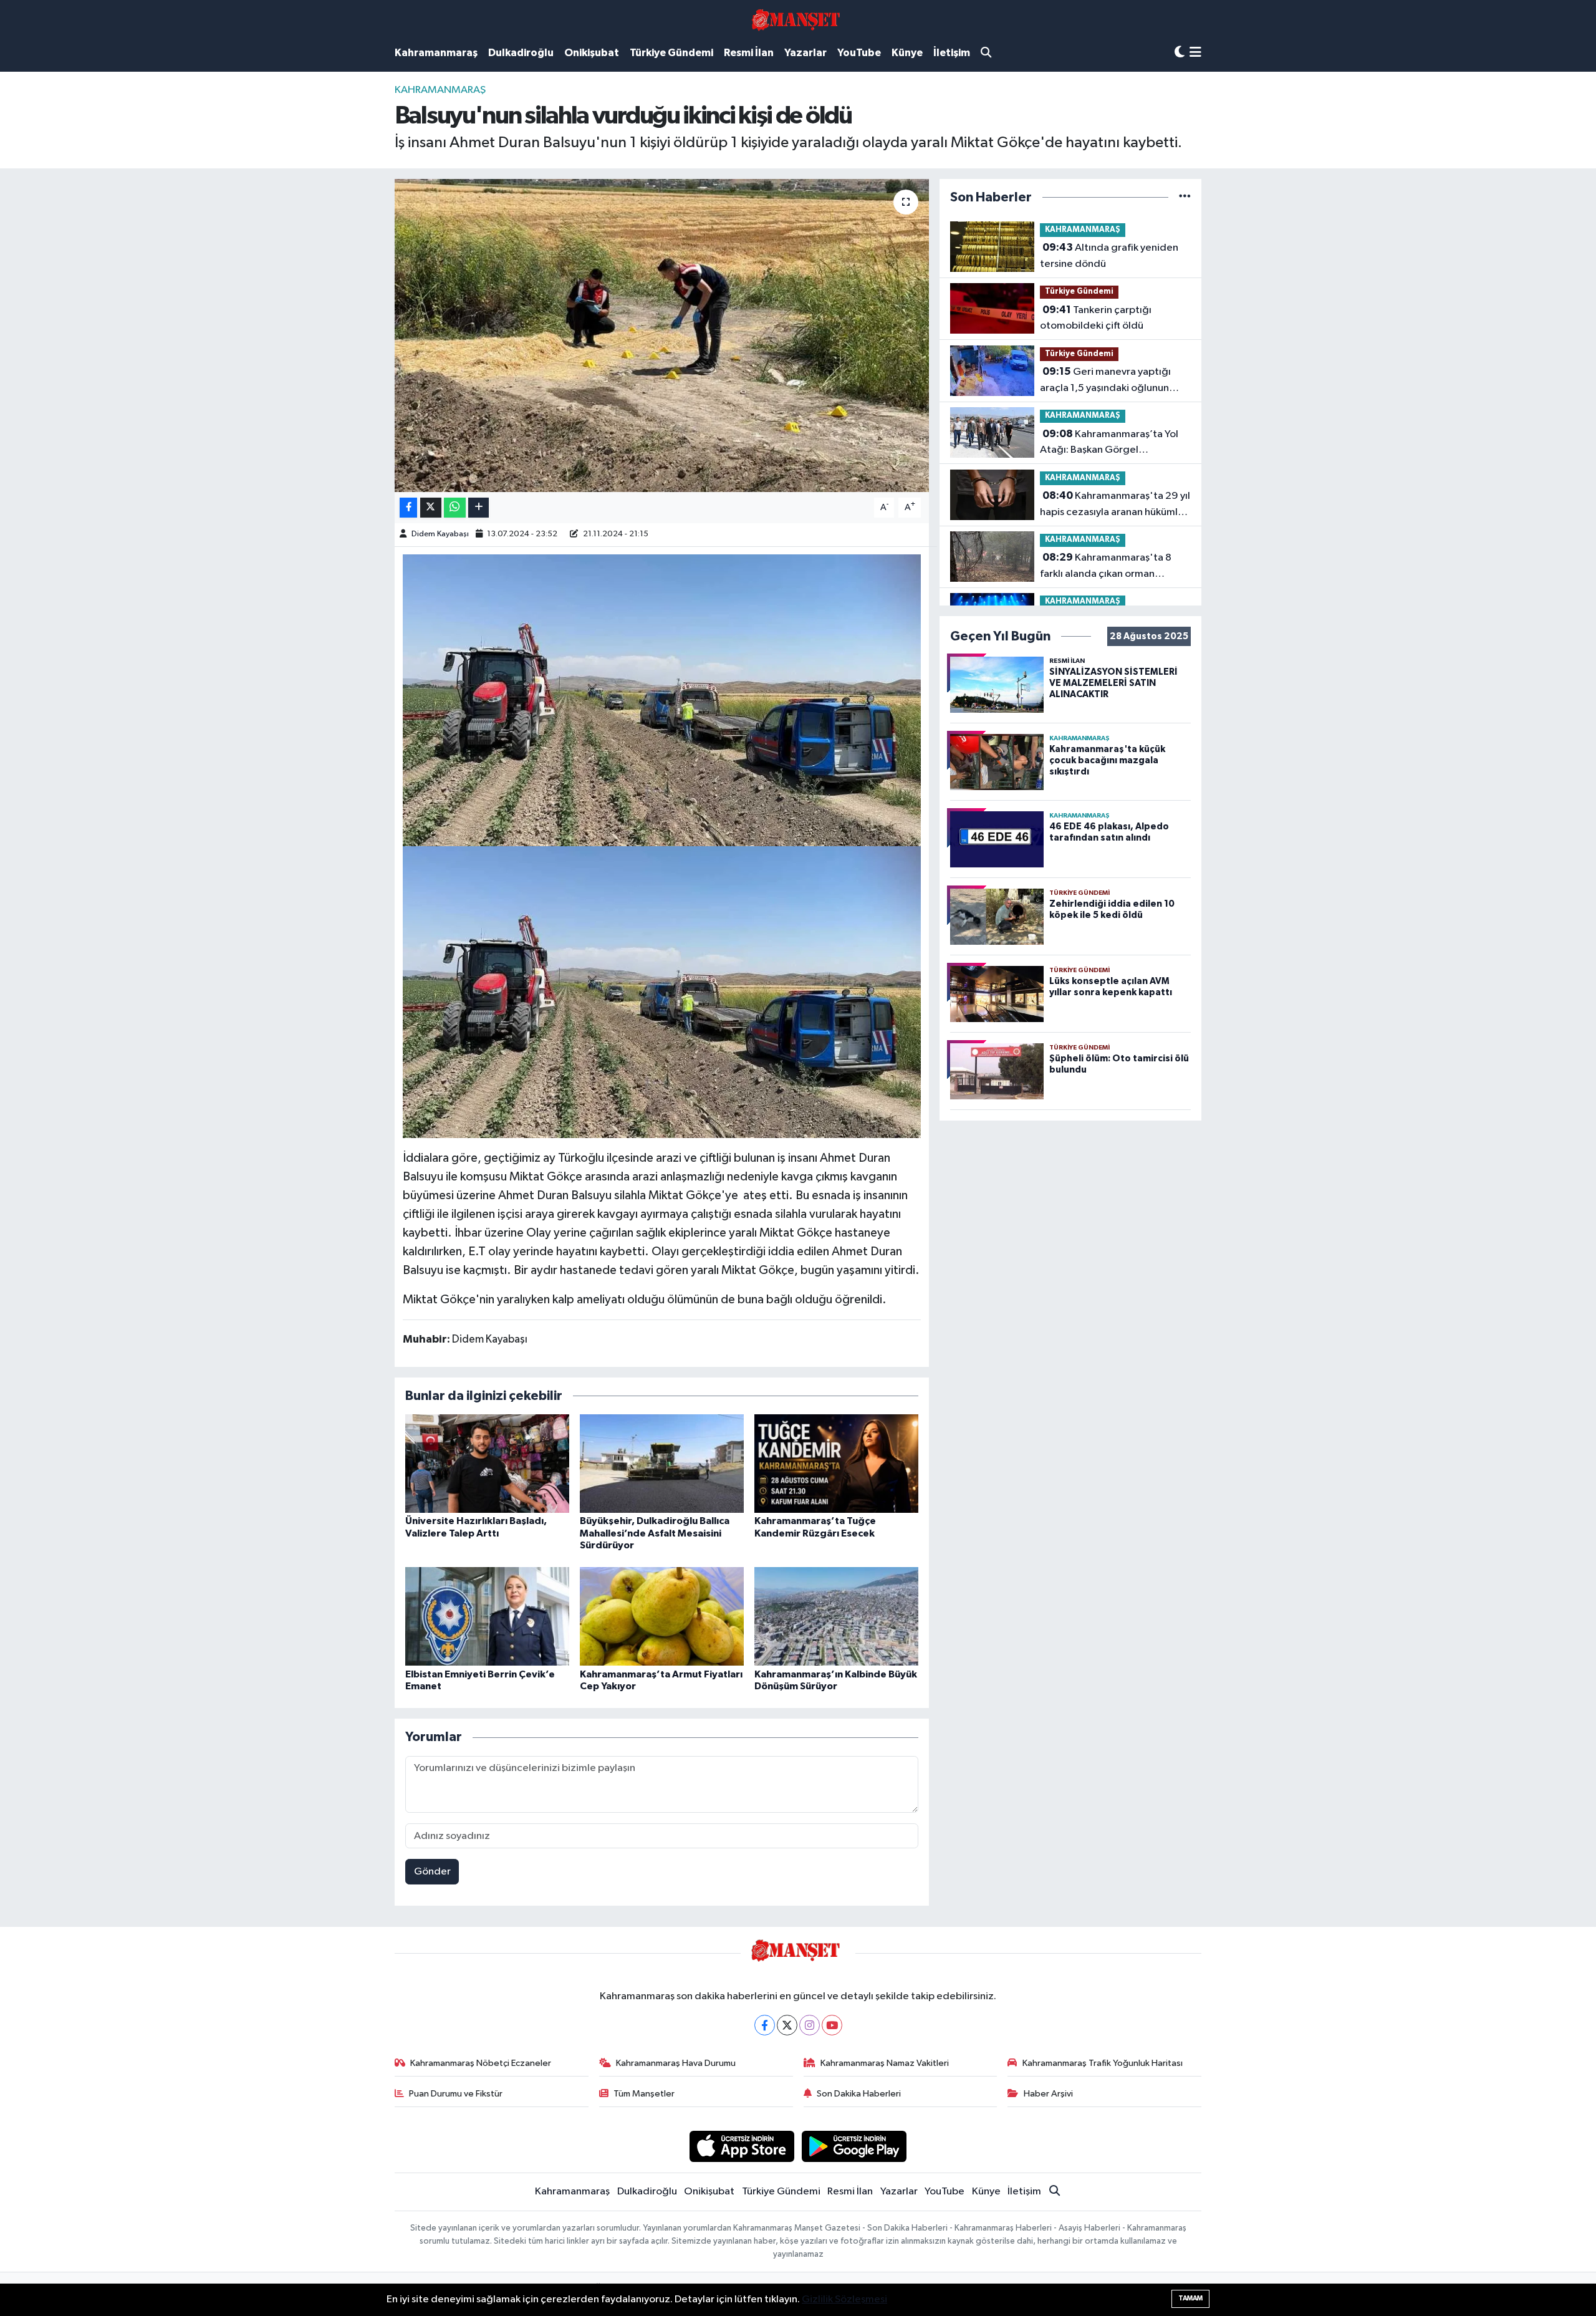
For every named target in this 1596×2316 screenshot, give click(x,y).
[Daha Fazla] (478, 508)
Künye (907, 53)
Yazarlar (805, 53)
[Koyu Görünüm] (1180, 53)
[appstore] (742, 2146)
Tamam (1190, 2298)
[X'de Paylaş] (431, 508)
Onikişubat (592, 53)
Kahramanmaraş (436, 53)
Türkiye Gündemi (671, 53)
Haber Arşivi (1048, 2094)
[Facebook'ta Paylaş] (408, 508)
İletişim (952, 53)
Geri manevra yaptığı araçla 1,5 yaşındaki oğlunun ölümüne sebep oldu (1105, 381)
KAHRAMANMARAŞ (440, 90)
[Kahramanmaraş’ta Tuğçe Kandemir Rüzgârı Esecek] (836, 1463)
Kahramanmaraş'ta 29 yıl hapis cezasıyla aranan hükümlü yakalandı (1115, 505)
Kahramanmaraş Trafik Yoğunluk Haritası (1103, 2063)
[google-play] (854, 2146)
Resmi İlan (749, 53)
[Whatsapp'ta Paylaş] (455, 508)
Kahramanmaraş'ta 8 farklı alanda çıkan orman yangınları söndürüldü (1106, 567)
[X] (787, 2025)
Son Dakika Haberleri (859, 2094)
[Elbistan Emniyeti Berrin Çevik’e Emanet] (487, 1616)
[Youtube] (832, 2025)
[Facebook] (765, 2025)
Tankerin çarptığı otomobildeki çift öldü (1096, 318)
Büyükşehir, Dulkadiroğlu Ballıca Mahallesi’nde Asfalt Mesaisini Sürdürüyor (655, 1533)
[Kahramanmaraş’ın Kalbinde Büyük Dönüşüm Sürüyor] (836, 1616)
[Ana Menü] (1195, 53)
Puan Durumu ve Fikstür (456, 2094)
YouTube (859, 53)
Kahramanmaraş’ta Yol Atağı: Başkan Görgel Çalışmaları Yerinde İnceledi (1109, 443)
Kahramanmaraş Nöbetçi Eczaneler (481, 2063)
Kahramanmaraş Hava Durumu (676, 2063)
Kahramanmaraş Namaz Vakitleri (885, 2063)
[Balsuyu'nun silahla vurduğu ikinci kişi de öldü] (662, 335)
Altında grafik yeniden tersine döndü (1109, 256)
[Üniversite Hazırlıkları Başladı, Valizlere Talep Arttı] (487, 1463)
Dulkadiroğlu (521, 53)
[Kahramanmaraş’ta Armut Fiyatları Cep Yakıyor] (662, 1616)
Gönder (432, 1872)
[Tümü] (1185, 197)
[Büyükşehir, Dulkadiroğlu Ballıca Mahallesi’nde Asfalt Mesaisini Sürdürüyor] (662, 1463)
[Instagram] (810, 2025)
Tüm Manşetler (644, 2094)
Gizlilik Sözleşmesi (844, 2299)
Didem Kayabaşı (440, 534)
